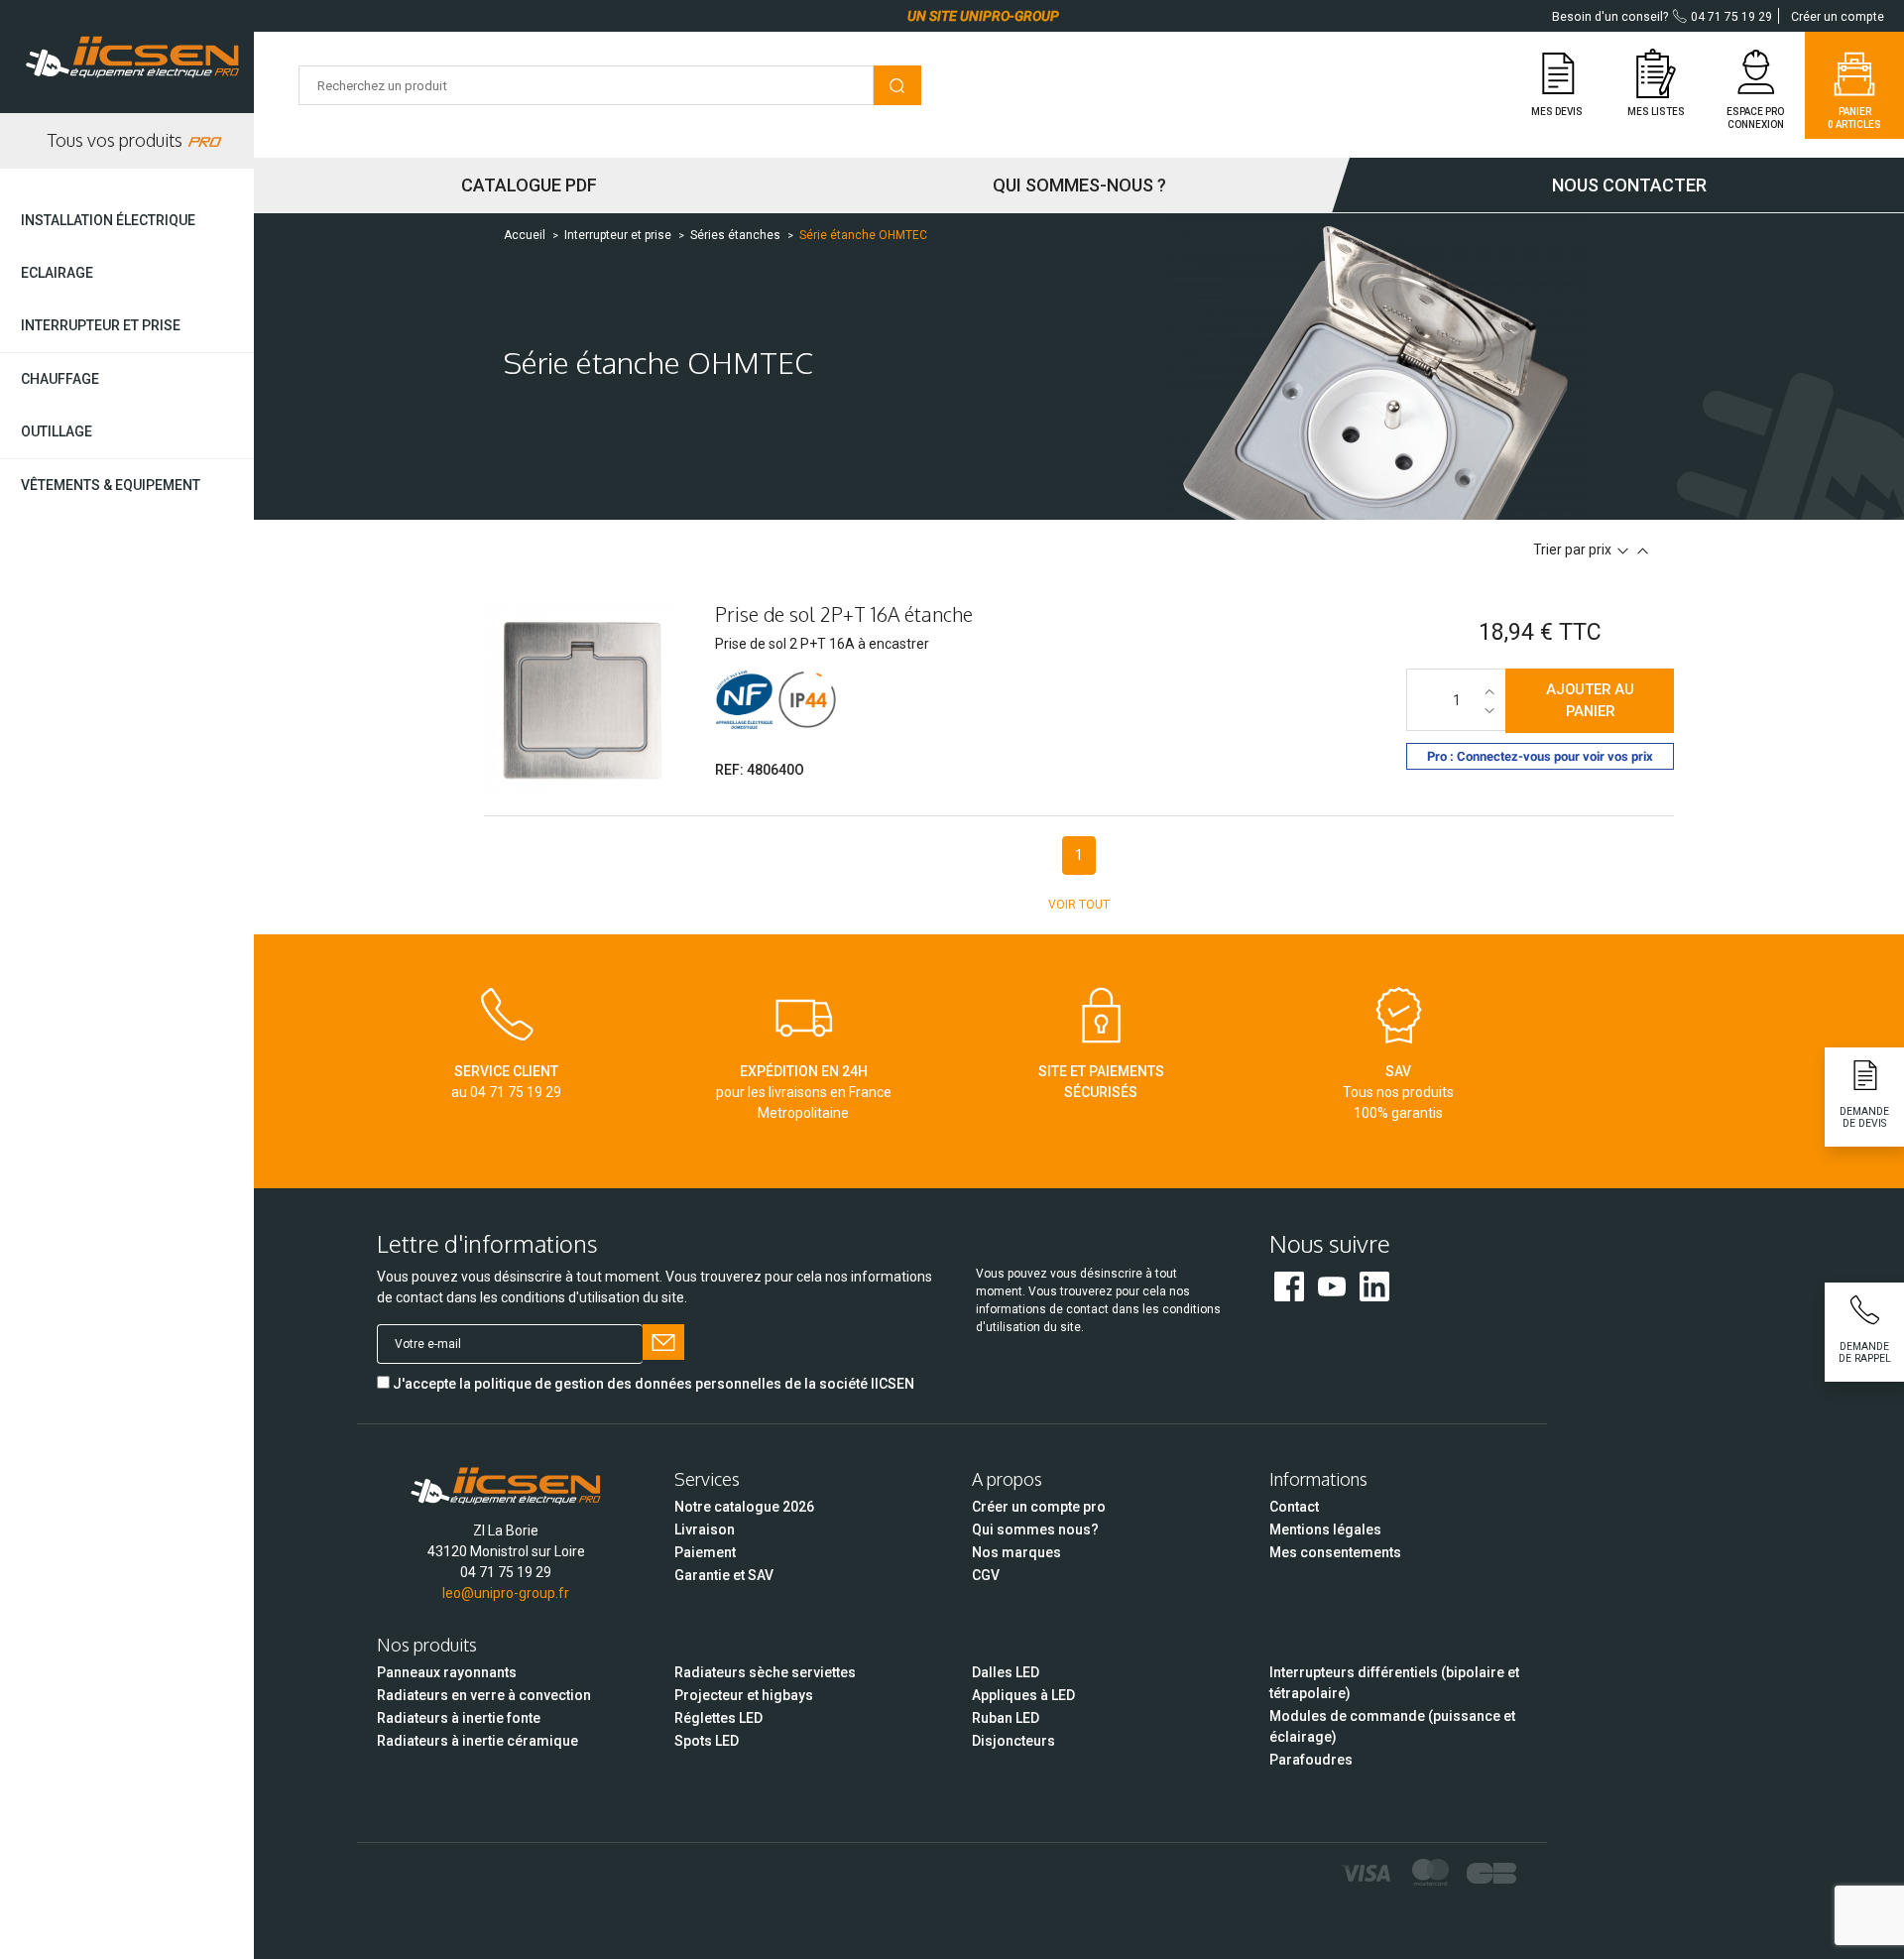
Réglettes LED (718, 1718)
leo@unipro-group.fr (506, 1593)
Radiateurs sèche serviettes (765, 1672)
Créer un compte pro (1039, 1507)
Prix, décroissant (1623, 551)
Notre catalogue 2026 (744, 1507)
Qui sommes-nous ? (1079, 185)
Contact (1294, 1507)
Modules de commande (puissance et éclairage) (1392, 1726)
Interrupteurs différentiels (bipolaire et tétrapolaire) (1394, 1683)
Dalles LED (1006, 1672)
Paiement (705, 1552)
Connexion (1756, 124)
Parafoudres (1311, 1760)
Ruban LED (1006, 1718)
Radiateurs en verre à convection (484, 1695)
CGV (986, 1575)
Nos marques (1016, 1552)
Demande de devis (1864, 1117)
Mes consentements (1335, 1552)
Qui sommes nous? (1035, 1530)
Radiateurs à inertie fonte (459, 1718)
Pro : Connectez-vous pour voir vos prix (1540, 756)
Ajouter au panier (1590, 700)
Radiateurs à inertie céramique (477, 1741)
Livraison (705, 1530)
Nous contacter (1629, 185)
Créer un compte (1838, 17)
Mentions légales (1325, 1530)
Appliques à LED (1023, 1695)
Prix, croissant (1643, 551)
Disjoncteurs (1013, 1741)
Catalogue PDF (529, 185)
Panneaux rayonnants (447, 1672)
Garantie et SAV (724, 1575)
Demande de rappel (1865, 1352)
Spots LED (707, 1741)
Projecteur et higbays (744, 1695)
